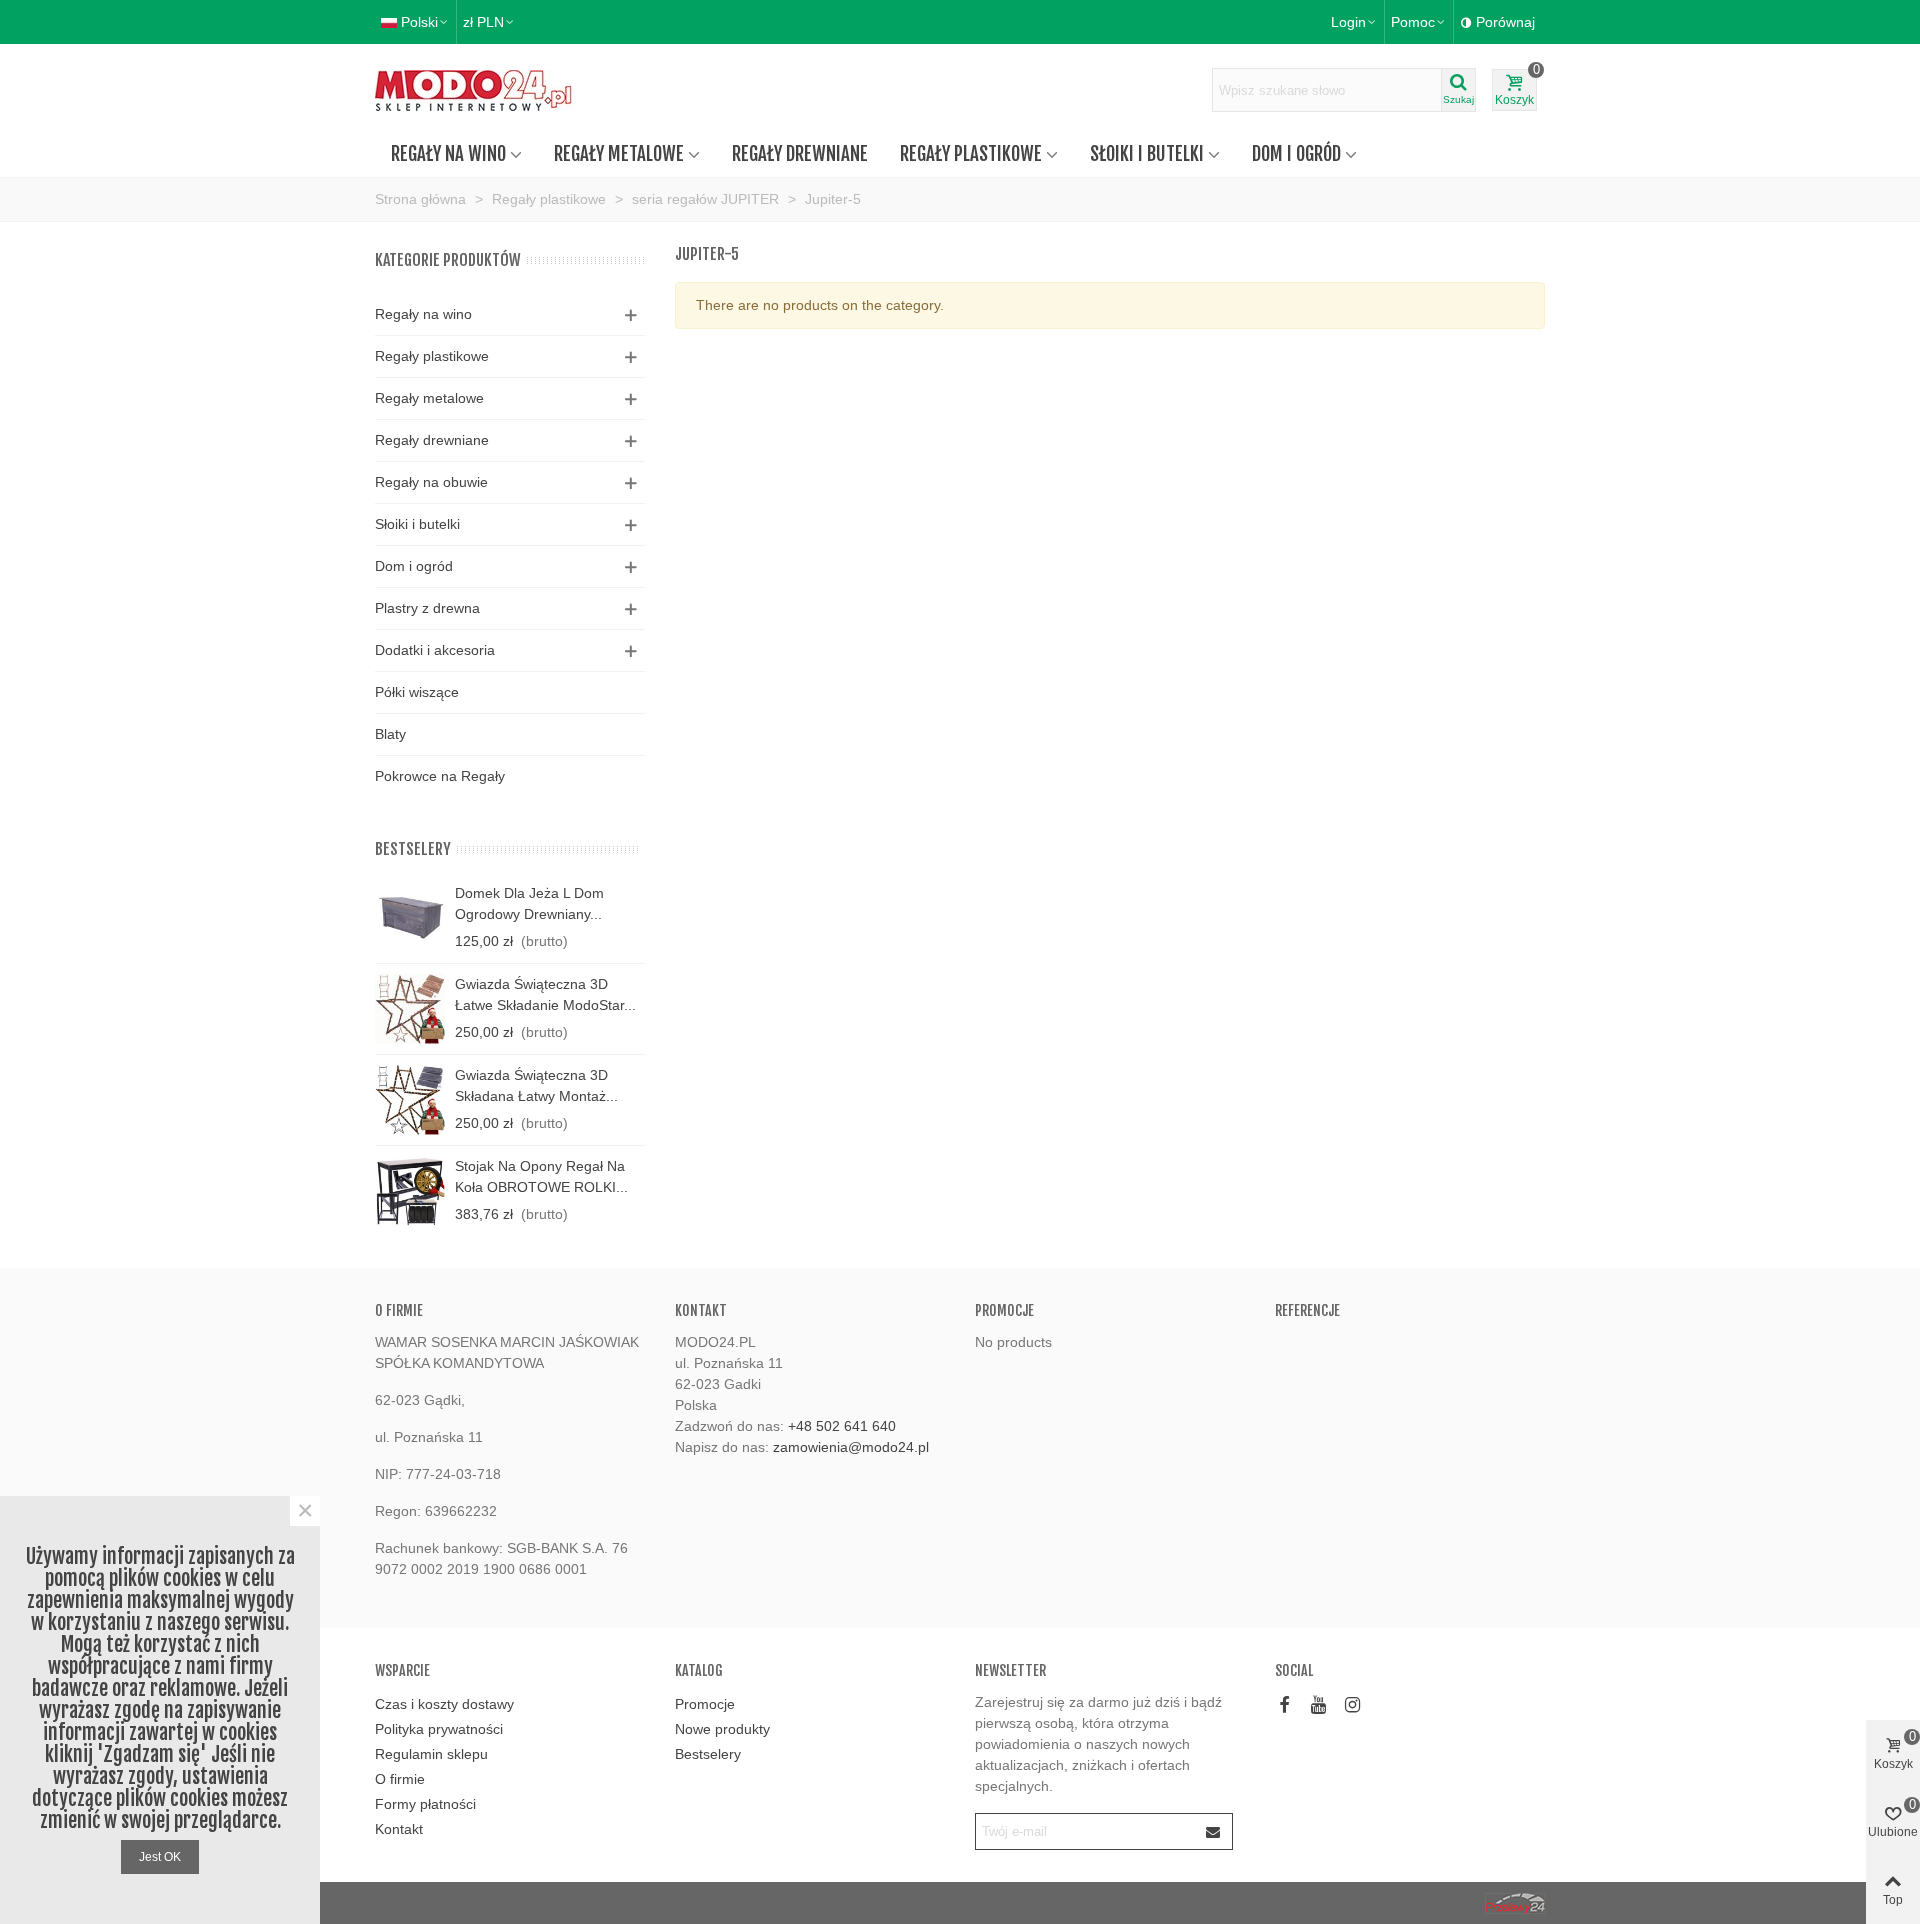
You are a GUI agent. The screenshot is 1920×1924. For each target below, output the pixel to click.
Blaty (390, 734)
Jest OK (160, 1857)
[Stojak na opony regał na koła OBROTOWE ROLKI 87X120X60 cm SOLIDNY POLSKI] (410, 1191)
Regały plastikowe (971, 154)
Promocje (1004, 1310)
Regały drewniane (800, 154)
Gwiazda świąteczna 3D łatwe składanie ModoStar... (545, 994)
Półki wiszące (417, 692)
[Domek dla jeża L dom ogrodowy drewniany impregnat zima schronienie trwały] (410, 918)
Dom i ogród (1296, 154)
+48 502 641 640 (842, 1426)
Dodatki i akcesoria (435, 650)
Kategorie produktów (448, 260)
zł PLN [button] (483, 22)
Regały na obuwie (431, 482)
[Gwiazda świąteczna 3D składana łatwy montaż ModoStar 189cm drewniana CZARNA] (410, 1100)
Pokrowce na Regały (440, 776)
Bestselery (413, 849)
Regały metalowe (619, 154)
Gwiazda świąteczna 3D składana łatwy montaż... (536, 1085)
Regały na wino (448, 154)
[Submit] (1214, 1831)
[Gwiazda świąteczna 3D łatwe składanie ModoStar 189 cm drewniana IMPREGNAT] (410, 1009)
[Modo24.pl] (485, 90)
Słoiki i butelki (1147, 154)
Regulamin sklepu (431, 1754)
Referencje (1307, 1310)
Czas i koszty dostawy (444, 1704)
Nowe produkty (722, 1729)
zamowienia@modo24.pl (851, 1447)
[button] (1419, 22)
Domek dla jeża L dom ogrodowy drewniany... (529, 903)
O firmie (400, 1779)
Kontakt (399, 1829)
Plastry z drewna (427, 608)
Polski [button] (419, 22)
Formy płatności (425, 1804)
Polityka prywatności (439, 1729)
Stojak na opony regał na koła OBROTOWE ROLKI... (541, 1176)
